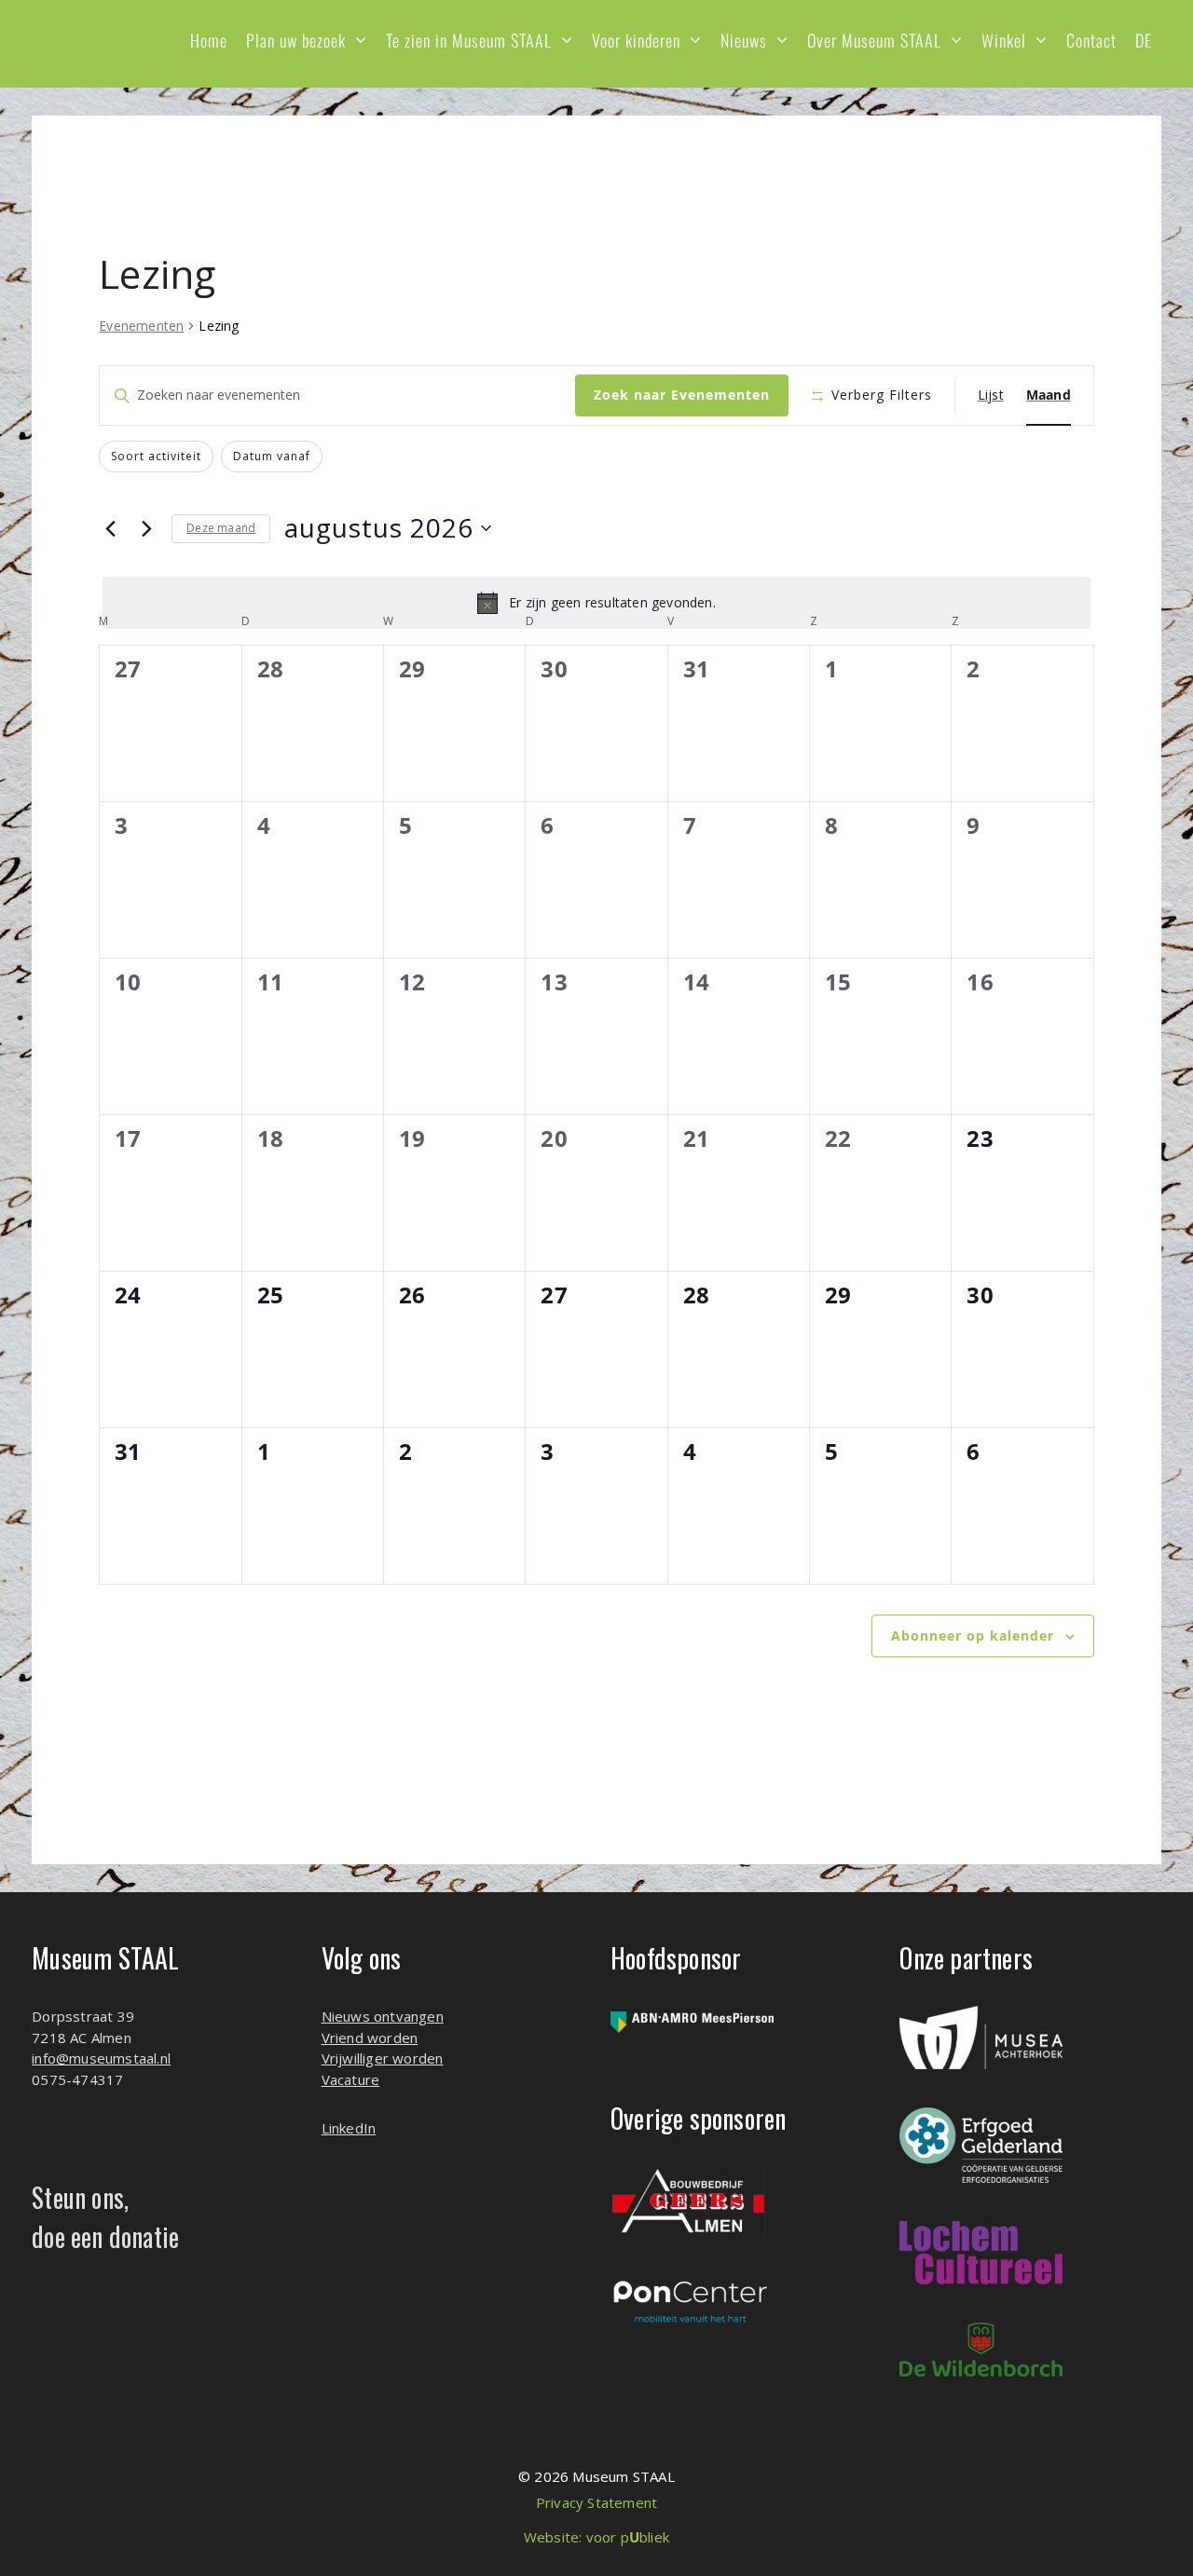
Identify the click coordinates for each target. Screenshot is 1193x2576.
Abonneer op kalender (973, 1636)
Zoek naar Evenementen (682, 395)
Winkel (1004, 40)
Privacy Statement (596, 2502)
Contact (1091, 40)
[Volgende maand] (146, 528)
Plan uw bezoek (296, 40)
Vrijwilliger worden (383, 2058)
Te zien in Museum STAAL (469, 40)
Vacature (351, 2079)
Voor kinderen (636, 40)
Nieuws (744, 40)
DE (1144, 40)
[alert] (596, 603)
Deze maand (221, 528)
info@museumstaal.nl (101, 2058)
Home (209, 40)
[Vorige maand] (110, 528)
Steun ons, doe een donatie (105, 2217)
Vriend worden (370, 2038)
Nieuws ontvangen (383, 2016)
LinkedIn (349, 2128)
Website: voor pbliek (596, 2537)
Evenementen (141, 326)
